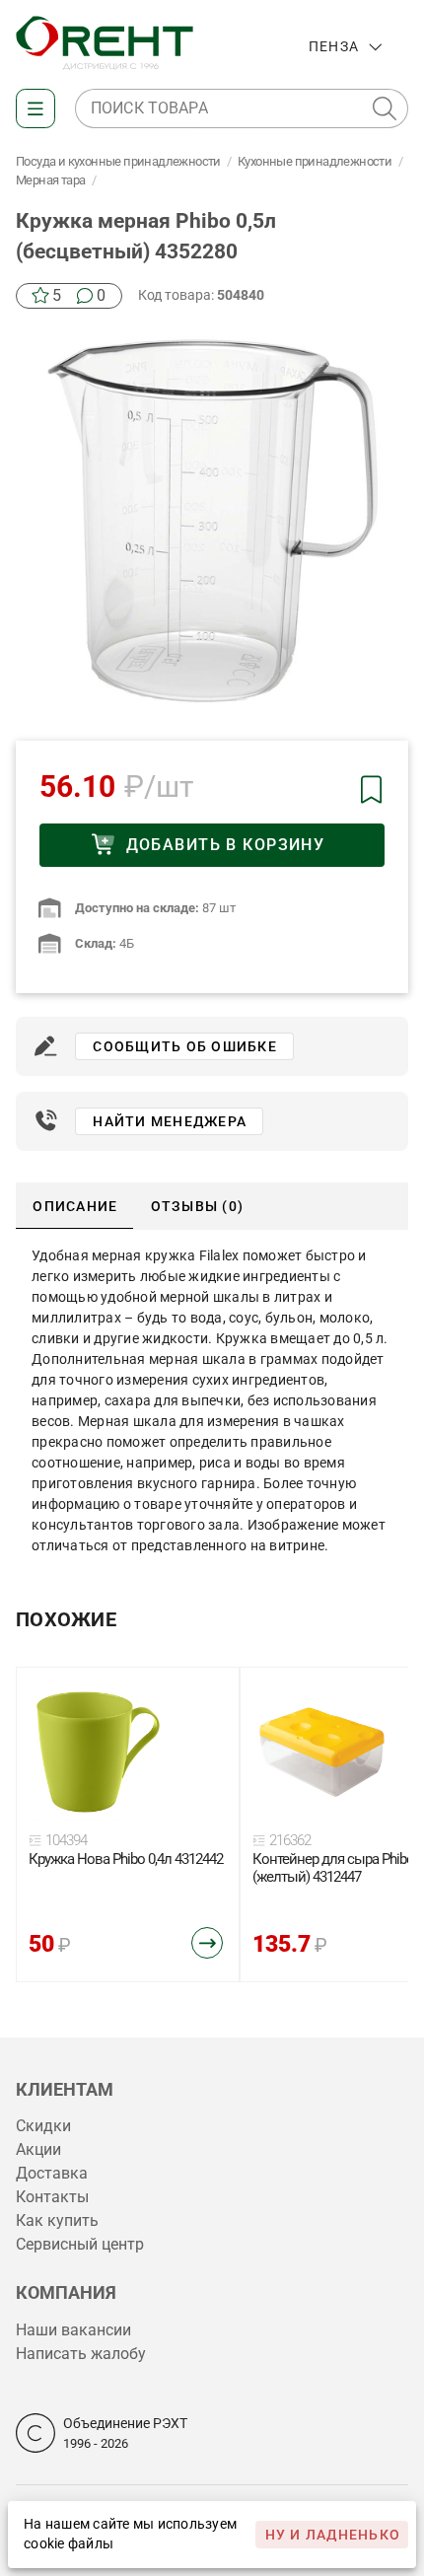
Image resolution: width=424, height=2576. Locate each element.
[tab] (74, 1206)
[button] (385, 108)
